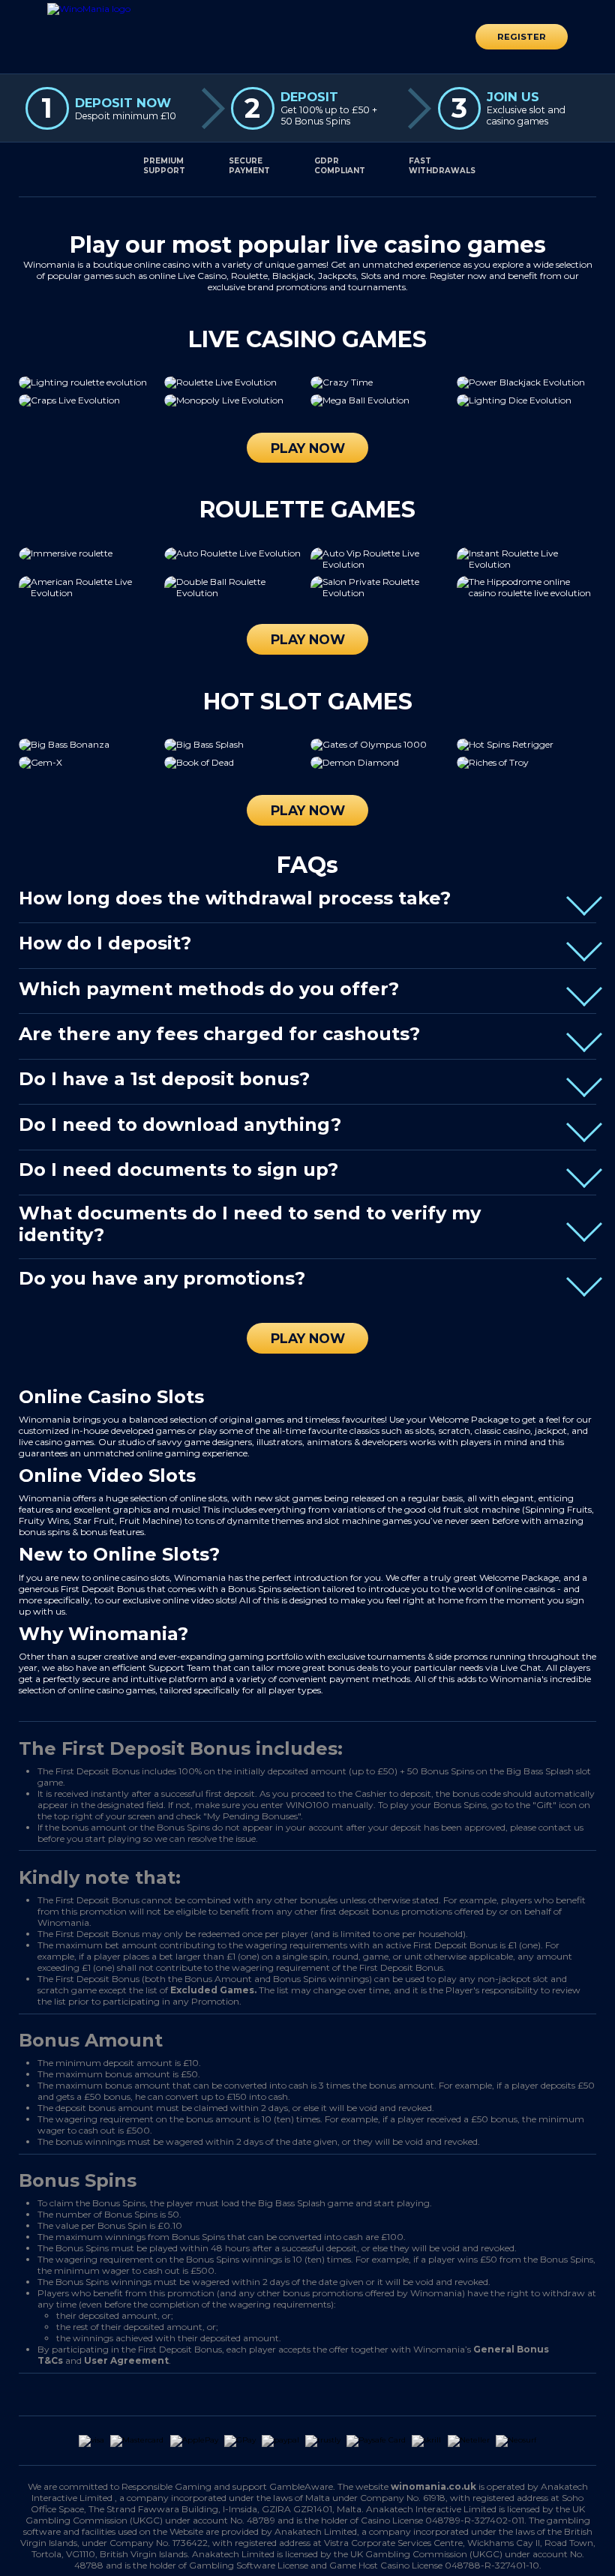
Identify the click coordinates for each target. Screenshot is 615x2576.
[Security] (234, 2395)
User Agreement (126, 2360)
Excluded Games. (213, 1990)
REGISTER (522, 37)
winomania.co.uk (433, 2486)
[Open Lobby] (89, 9)
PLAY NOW (308, 448)
